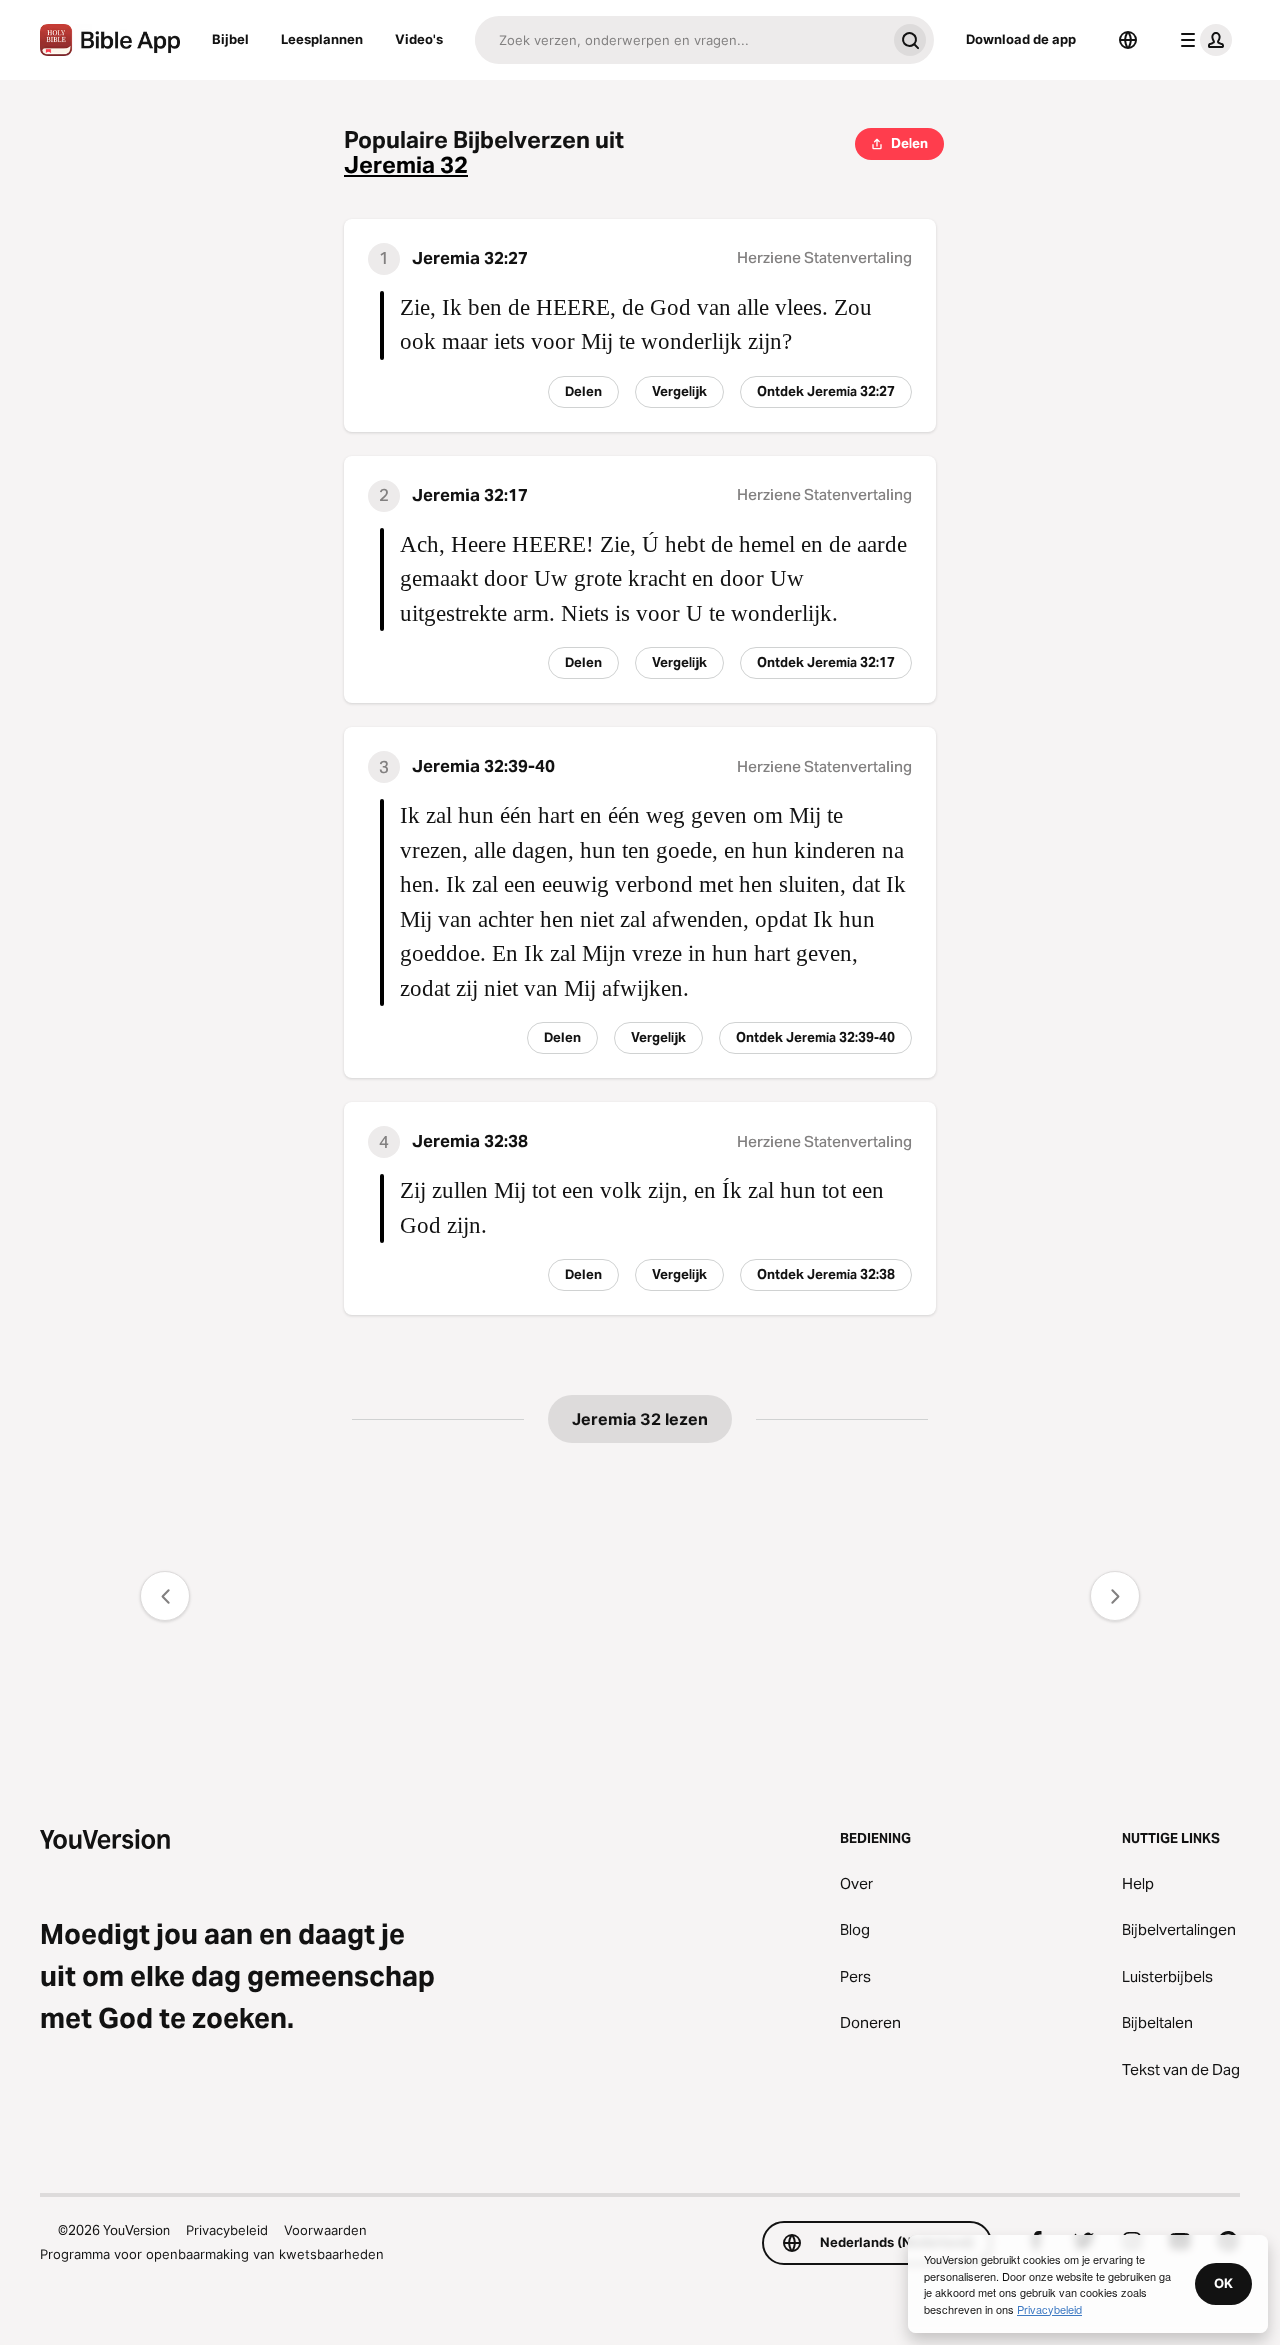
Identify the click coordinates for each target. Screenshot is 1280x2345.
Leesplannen (322, 39)
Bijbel (230, 39)
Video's (419, 39)
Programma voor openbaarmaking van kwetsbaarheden (212, 2254)
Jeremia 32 (406, 165)
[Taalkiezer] (1128, 40)
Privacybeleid (227, 2230)
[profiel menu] (1202, 40)
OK (1223, 2283)
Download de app (1021, 39)
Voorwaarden (325, 2230)
